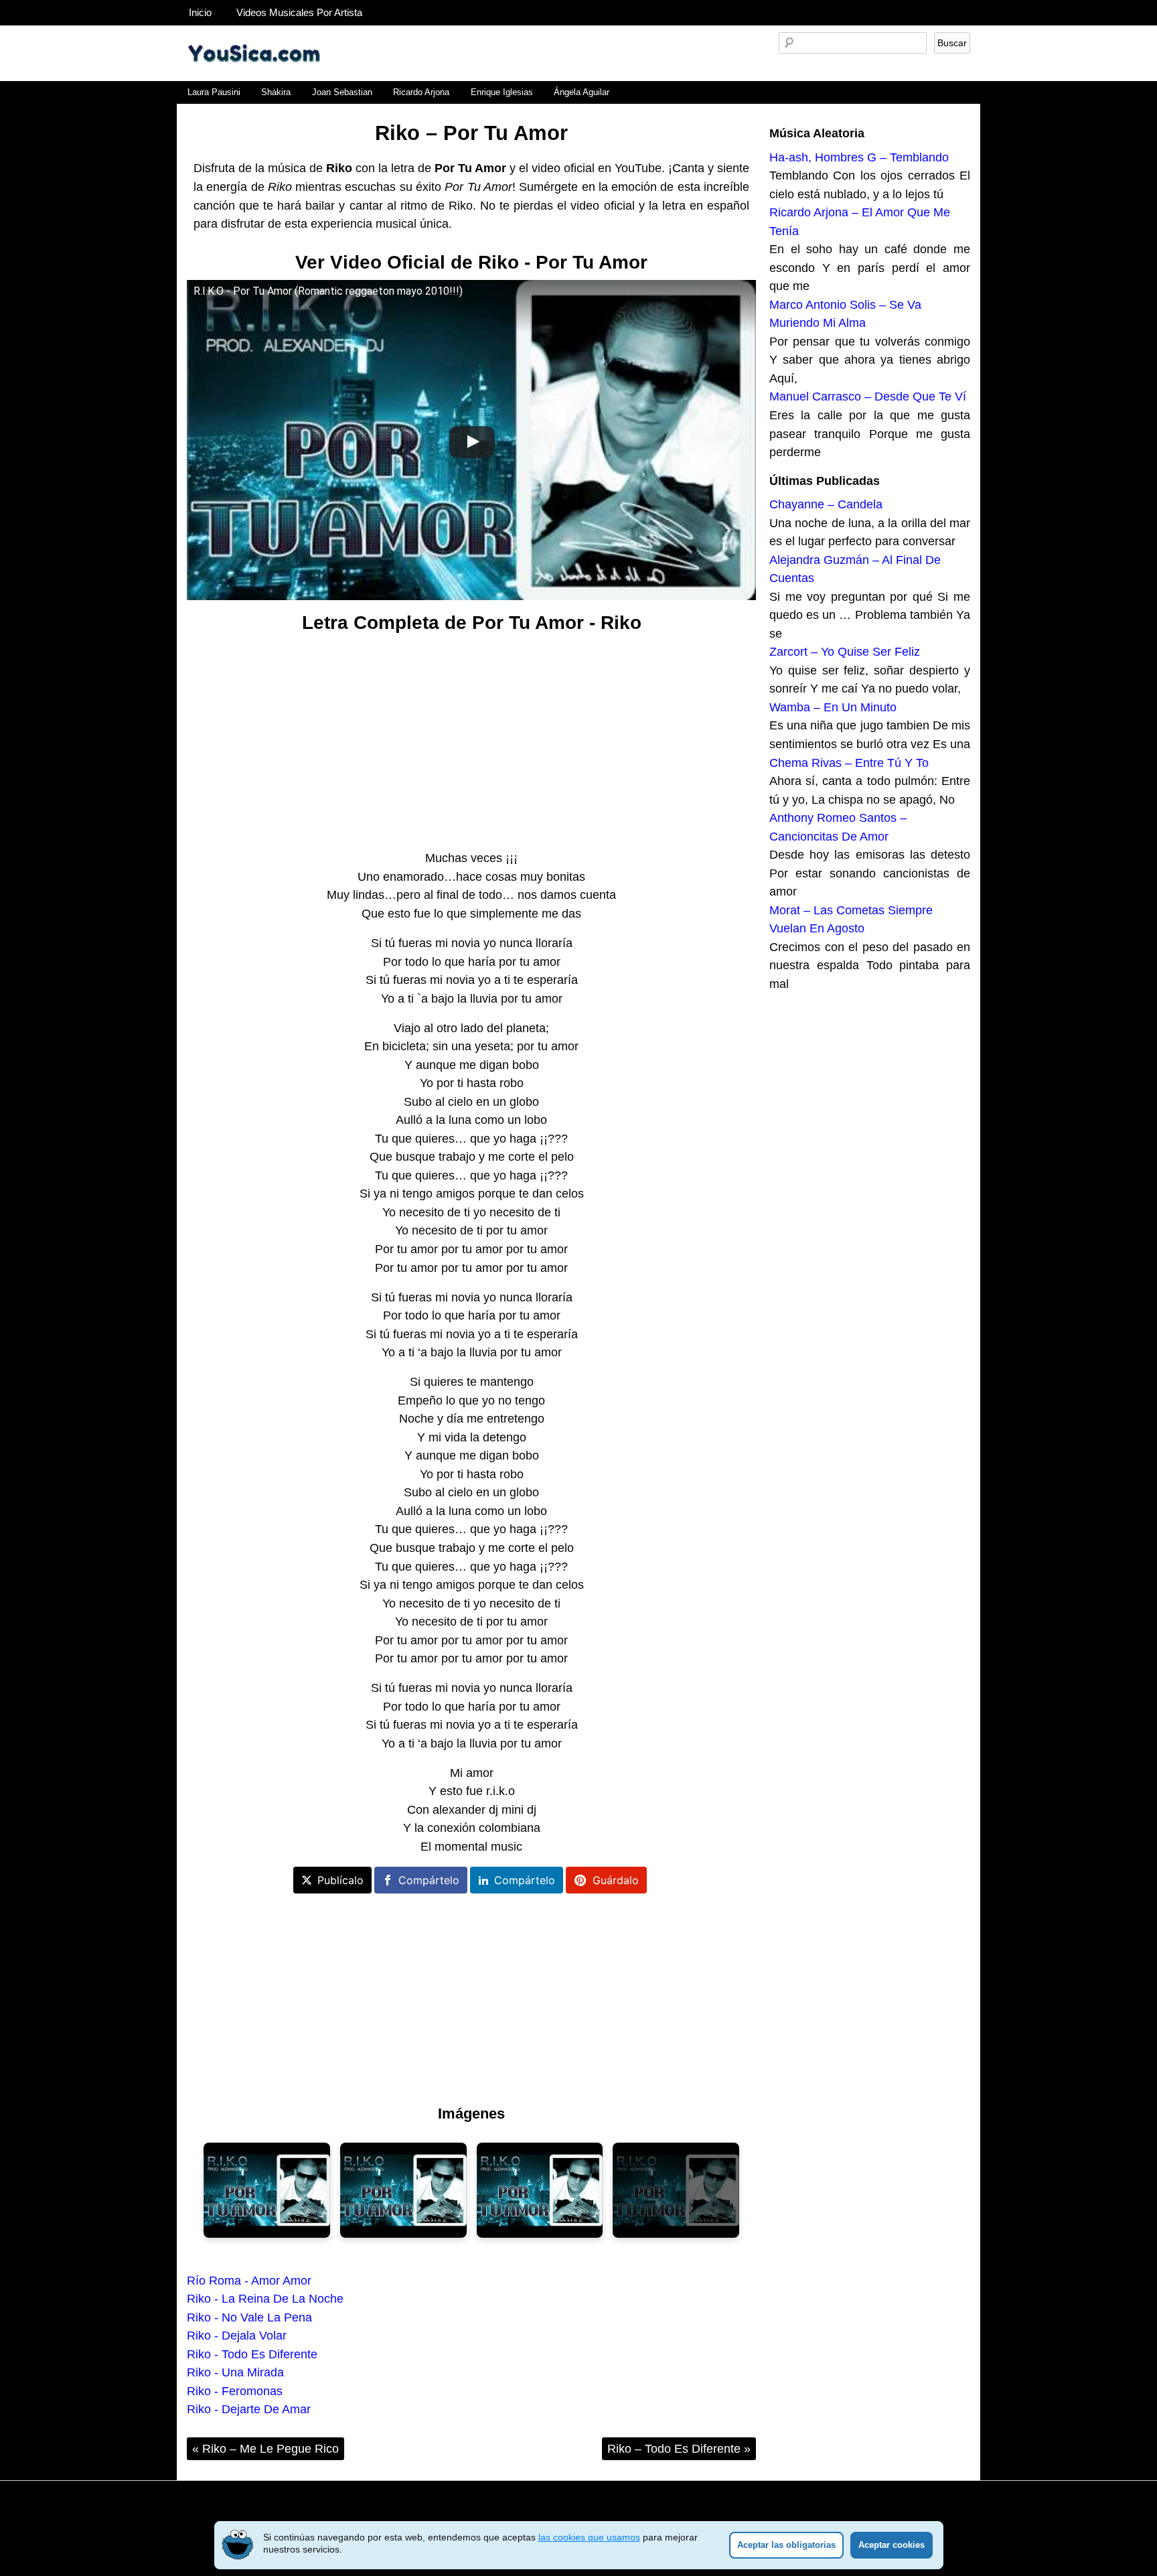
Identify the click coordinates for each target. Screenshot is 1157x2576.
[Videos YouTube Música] (254, 76)
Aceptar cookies (892, 2545)
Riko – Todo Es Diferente (679, 2448)
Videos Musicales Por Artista (299, 12)
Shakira (276, 92)
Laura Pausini (214, 92)
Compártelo (429, 1880)
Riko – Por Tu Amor (471, 133)
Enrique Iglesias (502, 92)
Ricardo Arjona (421, 92)
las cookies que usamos (589, 2537)
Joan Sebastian (342, 92)
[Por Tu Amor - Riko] (267, 2190)
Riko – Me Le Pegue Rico (265, 2448)
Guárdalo (616, 1880)
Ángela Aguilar (582, 92)
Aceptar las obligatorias (786, 2545)
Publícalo (340, 1880)
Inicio (200, 12)
